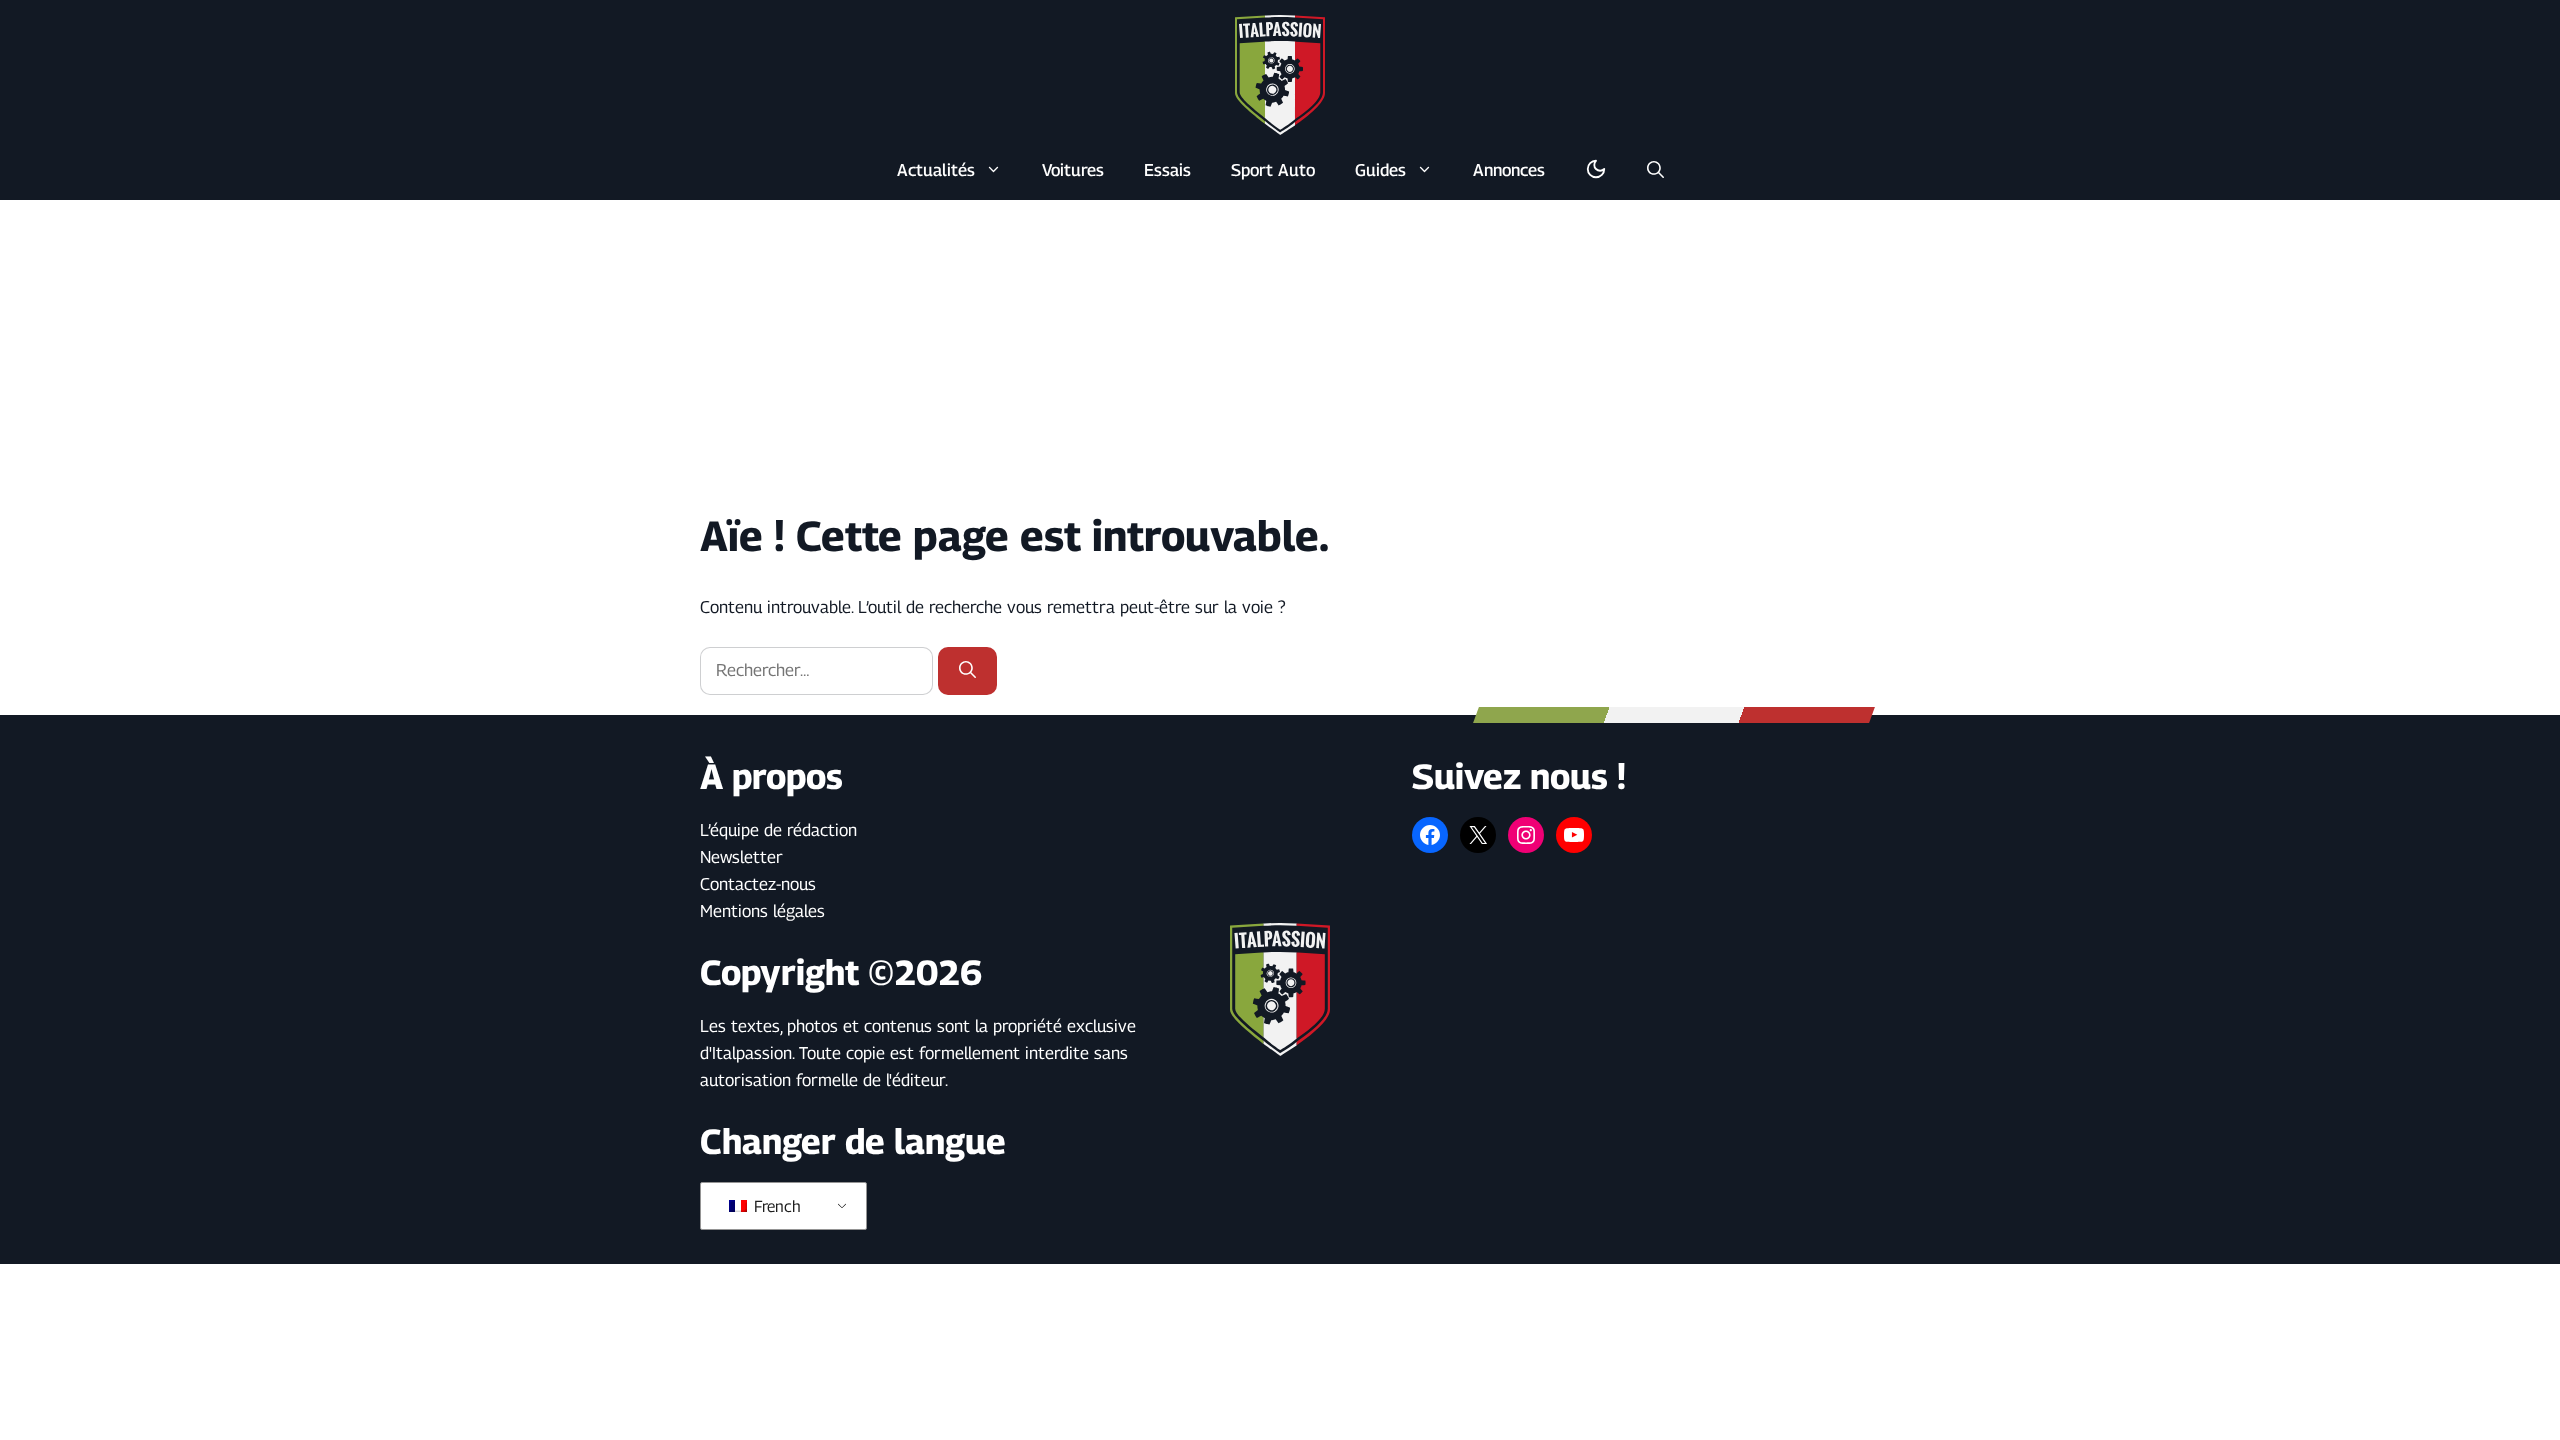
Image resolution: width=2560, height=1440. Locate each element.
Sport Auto (1273, 170)
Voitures (1073, 170)
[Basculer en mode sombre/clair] (1596, 170)
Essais (1167, 170)
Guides (1380, 170)
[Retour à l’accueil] (1280, 74)
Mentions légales (762, 911)
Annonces (1509, 170)
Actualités (936, 170)
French (775, 1206)
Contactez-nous (758, 884)
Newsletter (741, 857)
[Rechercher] (967, 671)
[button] (1655, 170)
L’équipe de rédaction (778, 830)
